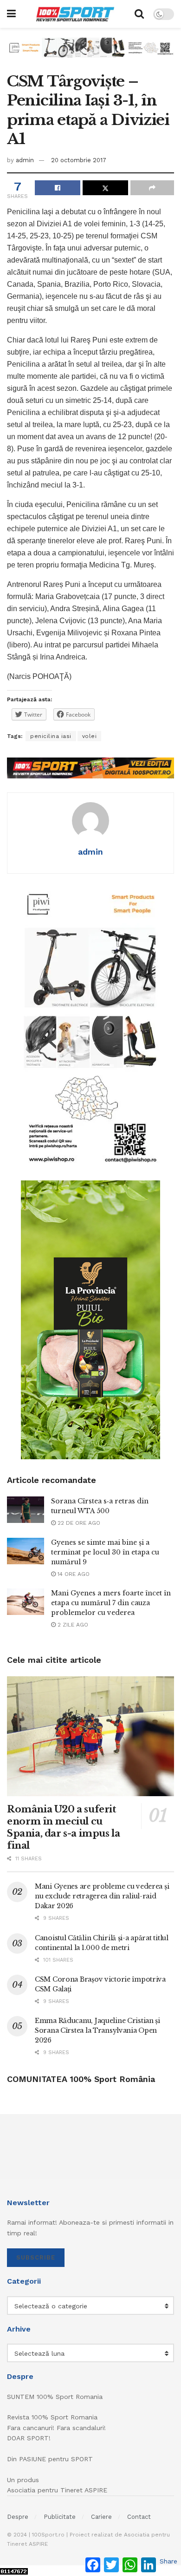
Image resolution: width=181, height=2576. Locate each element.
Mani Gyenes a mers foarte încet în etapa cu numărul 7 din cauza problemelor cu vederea (111, 1603)
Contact (139, 2517)
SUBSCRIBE (36, 2257)
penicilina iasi (51, 736)
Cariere (101, 2517)
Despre (18, 2517)
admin (25, 160)
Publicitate (60, 2517)
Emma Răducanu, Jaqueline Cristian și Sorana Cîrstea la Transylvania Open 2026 (97, 2030)
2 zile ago (72, 1625)
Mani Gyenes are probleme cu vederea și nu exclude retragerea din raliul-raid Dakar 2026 (102, 1896)
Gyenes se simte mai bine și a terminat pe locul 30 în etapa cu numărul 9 (105, 1552)
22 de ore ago (78, 1523)
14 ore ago (73, 1574)
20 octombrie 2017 (79, 160)
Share (168, 2561)
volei (90, 736)
